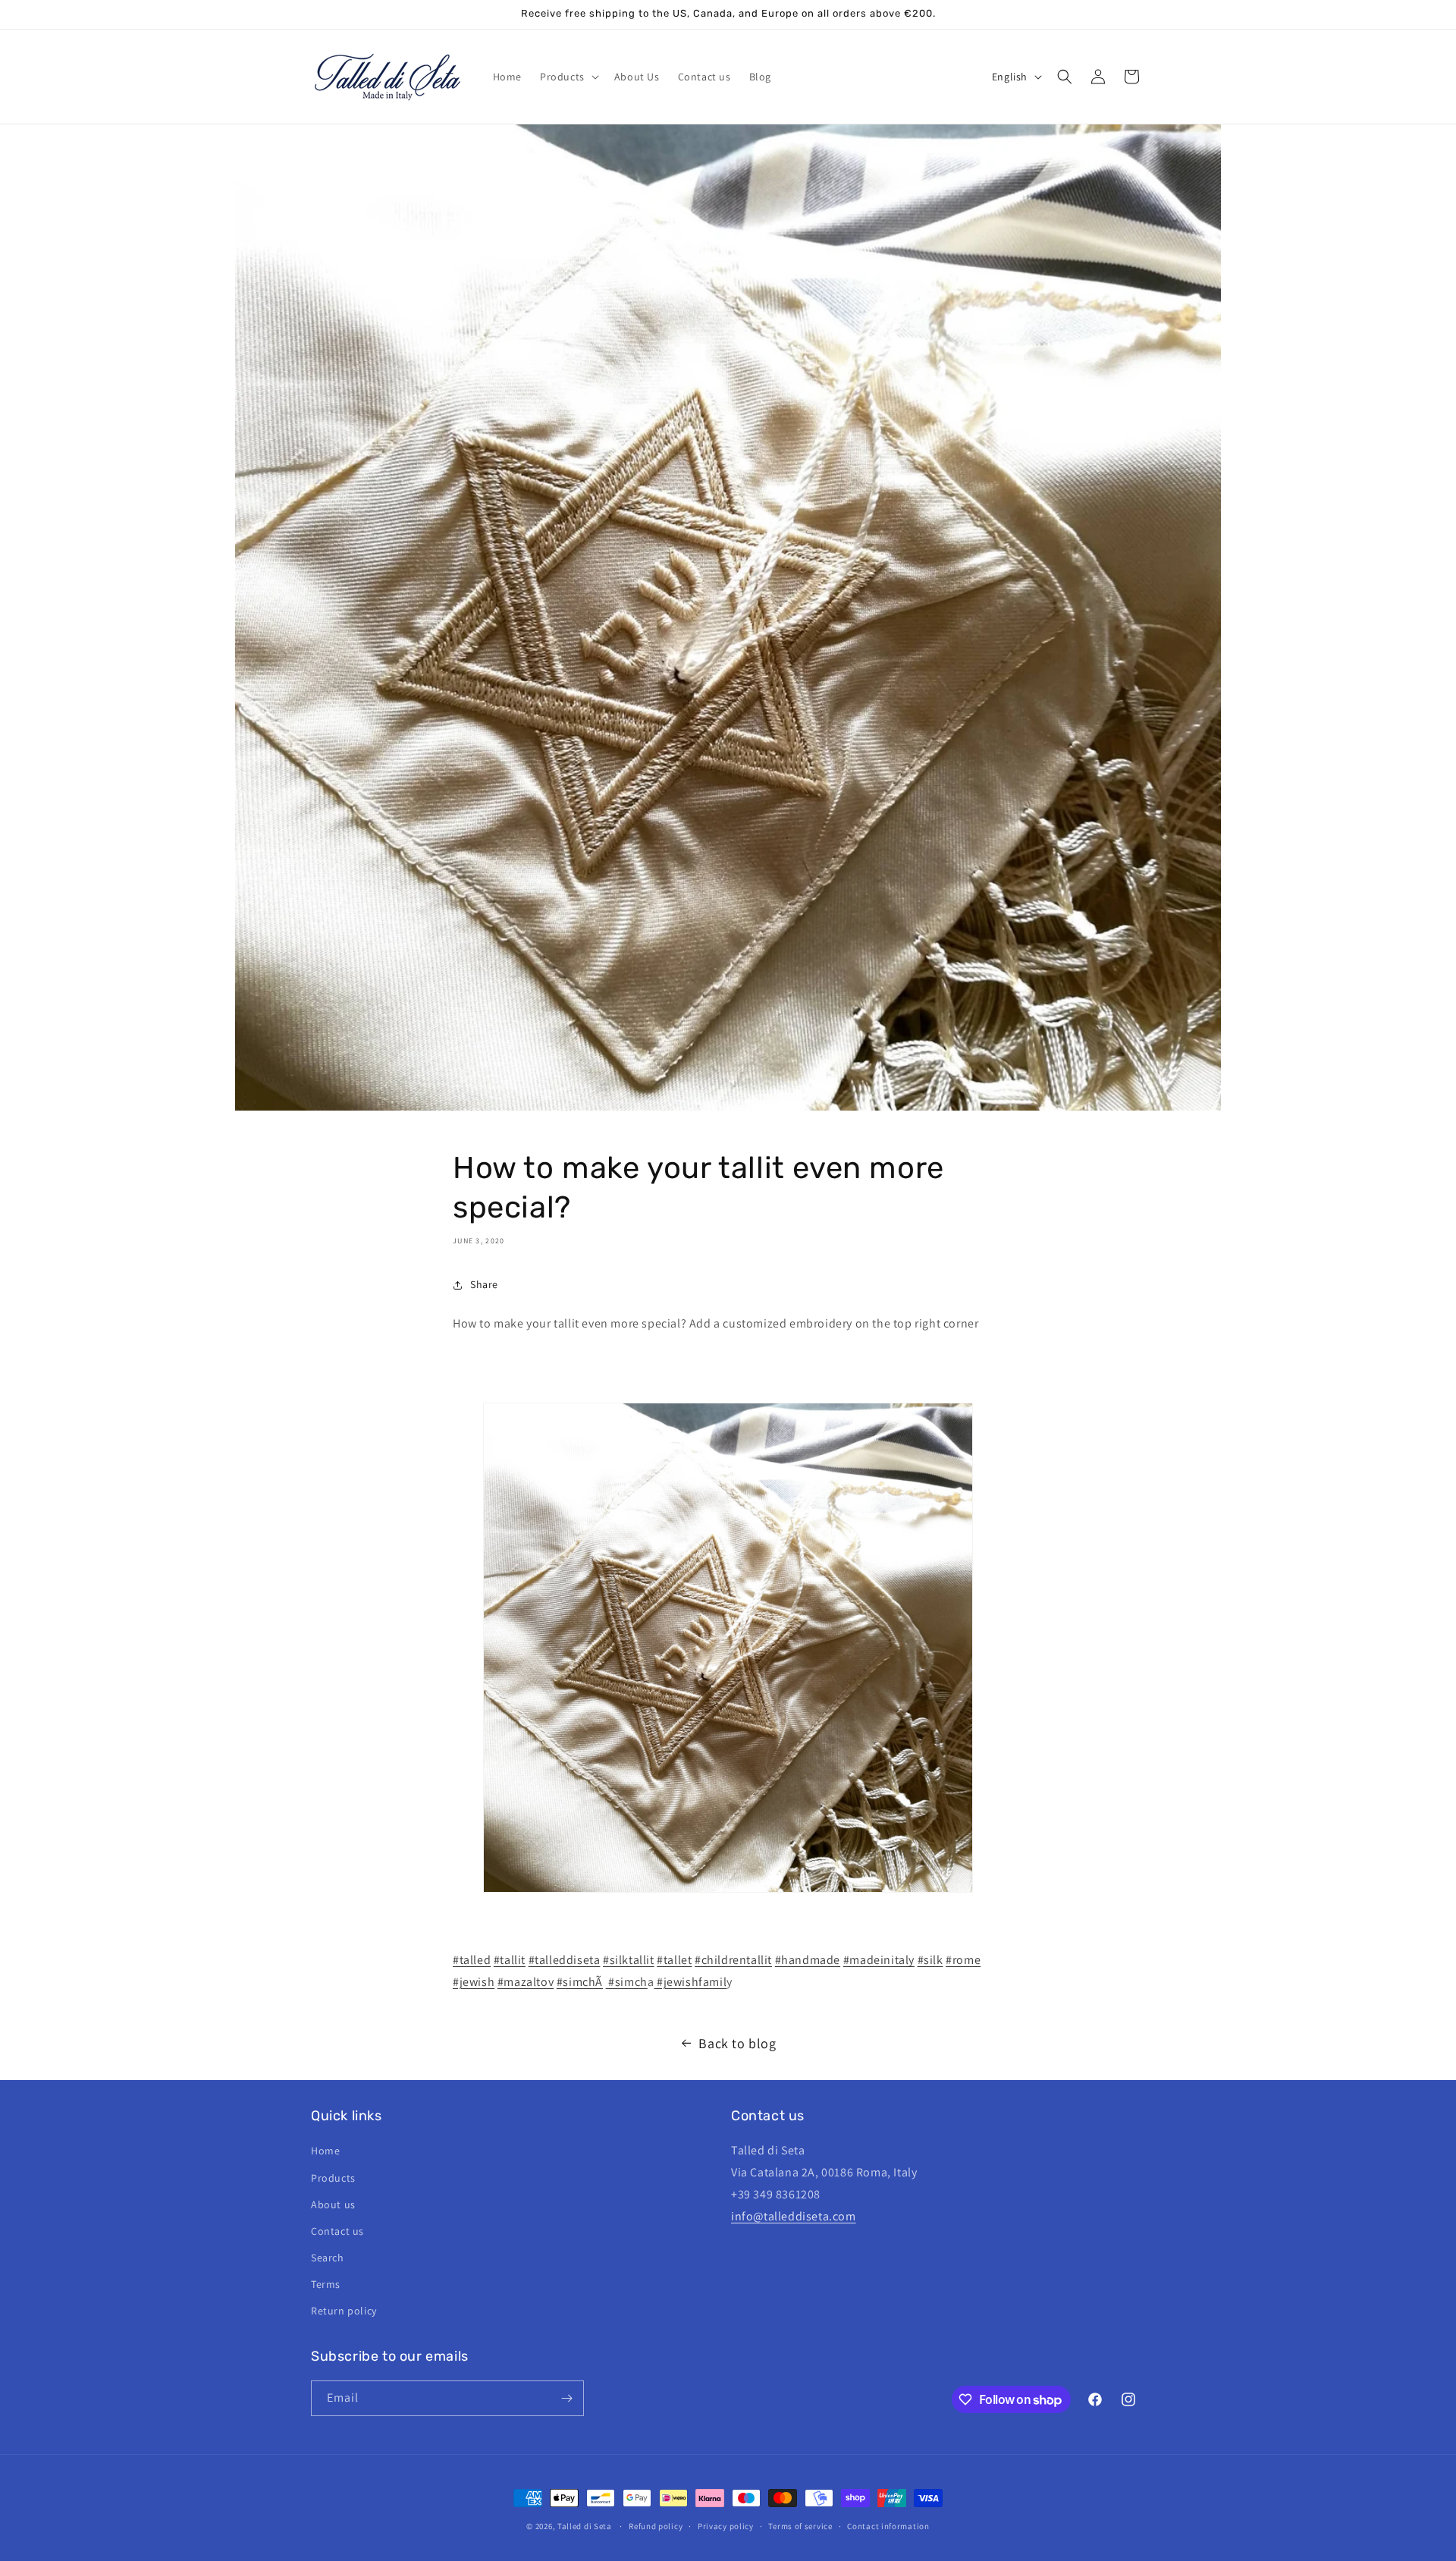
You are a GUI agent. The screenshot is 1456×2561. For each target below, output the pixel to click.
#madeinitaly (879, 1960)
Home (325, 2151)
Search (328, 2258)
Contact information (888, 2526)
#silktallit (629, 1960)
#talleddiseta (565, 1960)
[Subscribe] (566, 2398)
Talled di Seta (585, 2526)
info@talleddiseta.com (794, 2216)
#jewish (474, 1982)
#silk (930, 1960)
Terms (326, 2284)
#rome (963, 1960)
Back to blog (737, 2043)
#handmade (808, 1960)
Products (333, 2178)
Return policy (344, 2311)
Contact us (337, 2231)
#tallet (674, 1960)
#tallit (510, 1960)
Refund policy (656, 2526)
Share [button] (484, 1284)
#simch (627, 1982)
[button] (568, 77)
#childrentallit (733, 1960)
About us (333, 2204)
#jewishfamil (690, 1982)
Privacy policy (726, 2526)
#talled (472, 1960)
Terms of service (800, 2526)
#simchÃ (580, 1982)
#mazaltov (526, 1982)
